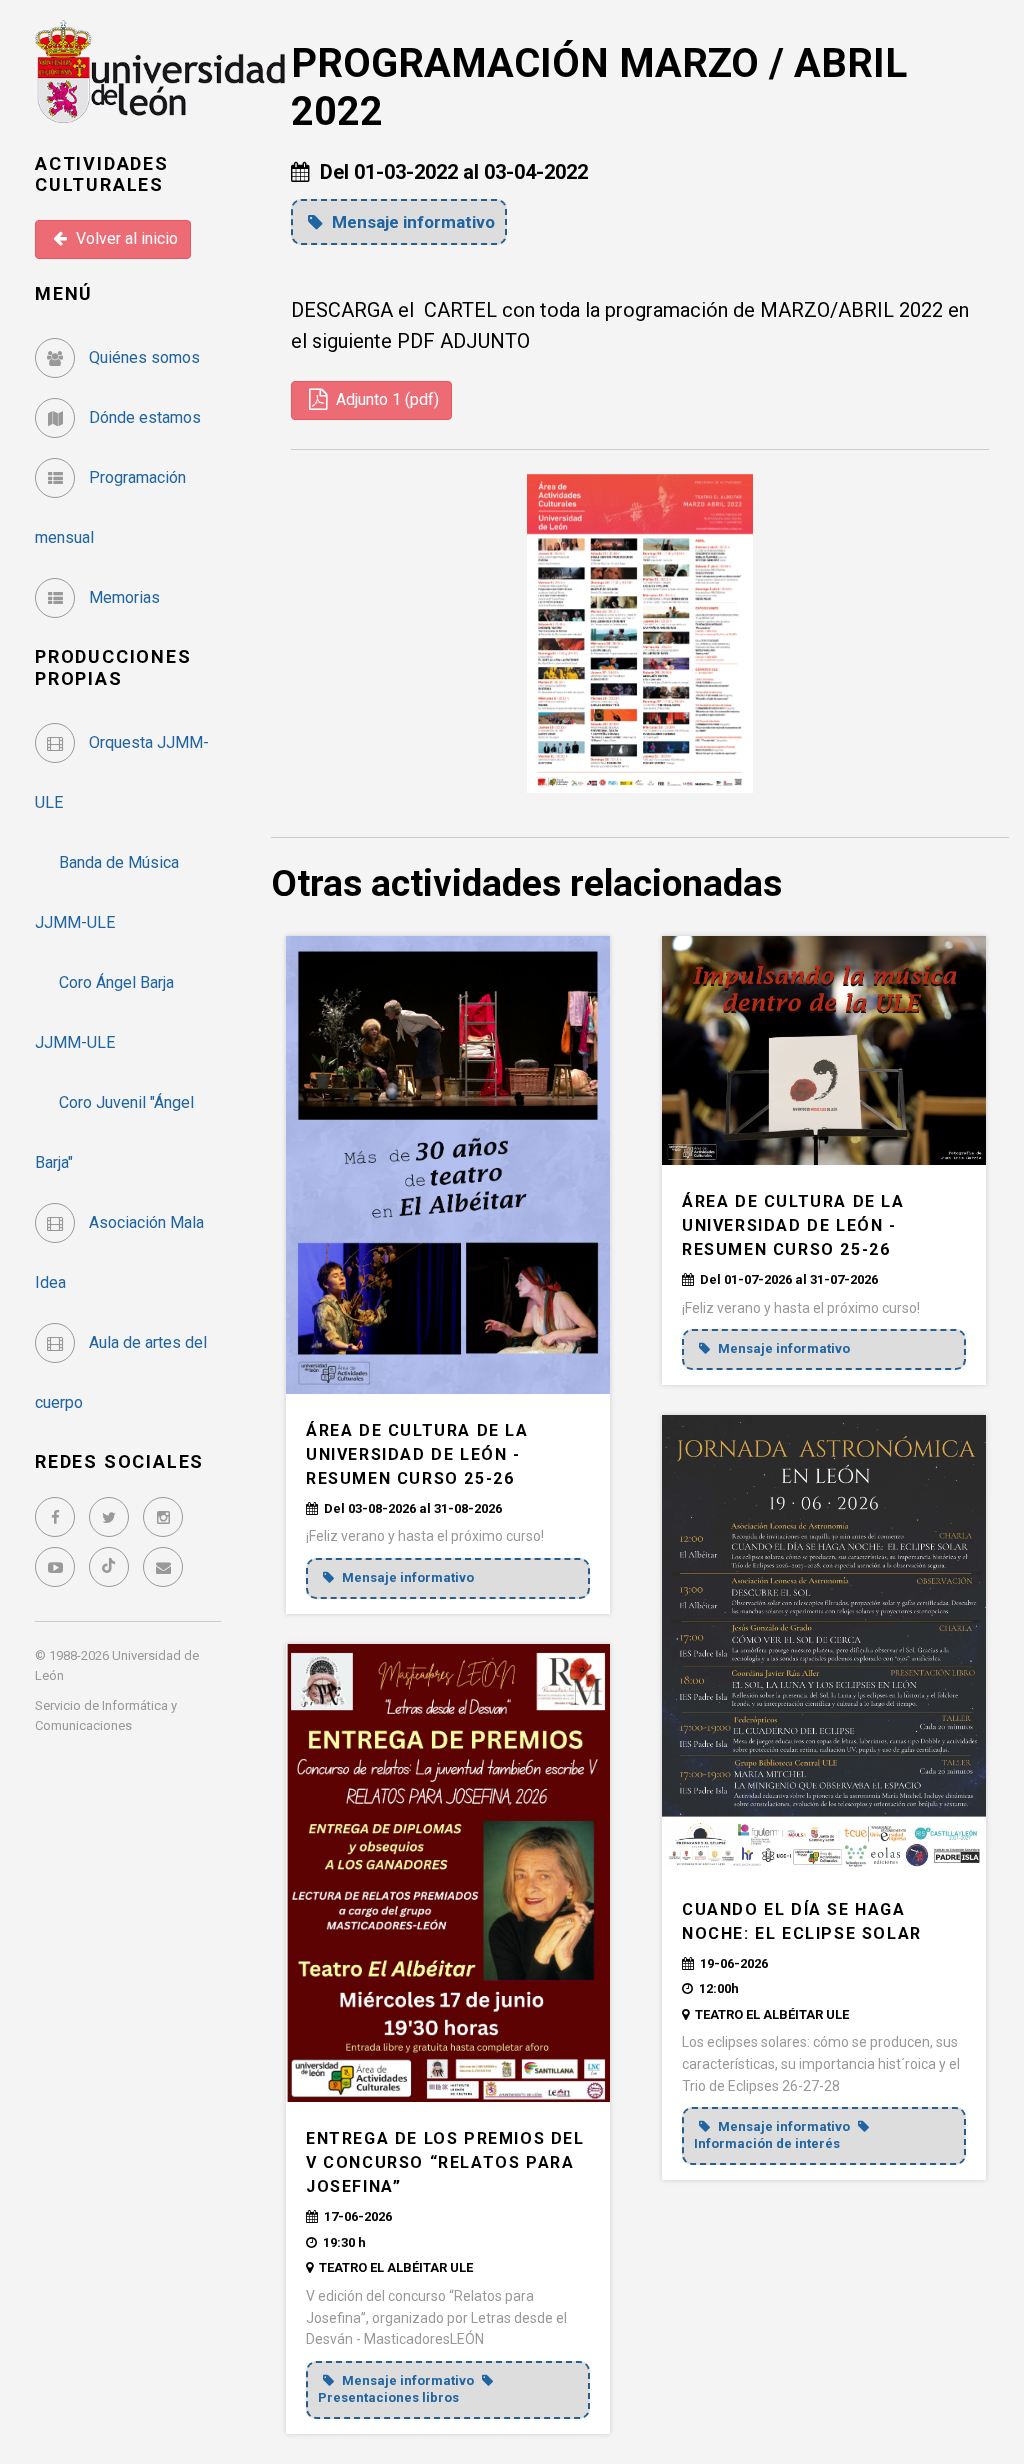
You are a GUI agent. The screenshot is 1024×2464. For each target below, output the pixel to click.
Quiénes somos (142, 357)
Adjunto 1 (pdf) (385, 399)
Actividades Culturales (102, 174)
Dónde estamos (143, 417)
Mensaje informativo (411, 222)
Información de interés (767, 2143)
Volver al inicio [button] (125, 238)
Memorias (122, 597)
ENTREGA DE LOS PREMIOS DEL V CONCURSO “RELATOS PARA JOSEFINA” (445, 2162)
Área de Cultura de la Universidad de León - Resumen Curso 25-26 (417, 1454)
